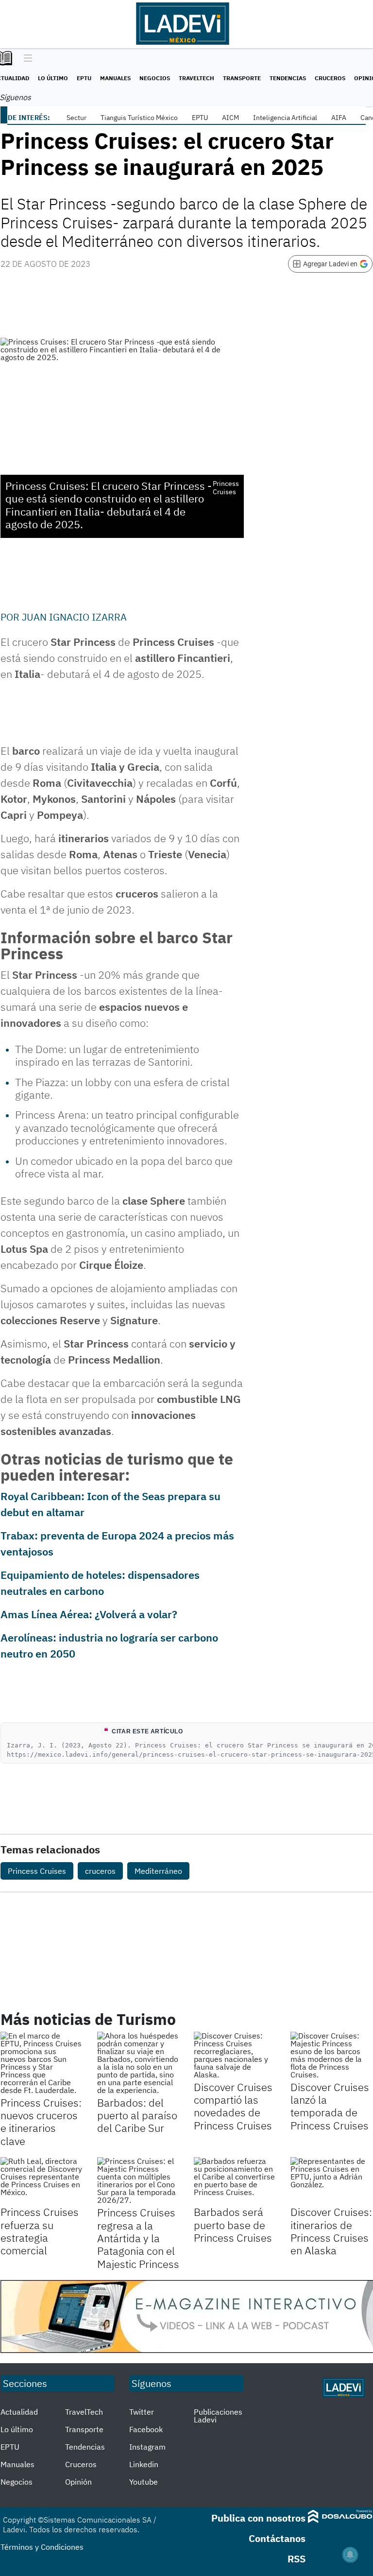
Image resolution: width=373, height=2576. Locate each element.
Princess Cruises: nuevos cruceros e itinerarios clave (41, 2122)
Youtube (144, 2482)
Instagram (147, 2447)
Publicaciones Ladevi (218, 2416)
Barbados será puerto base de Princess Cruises (233, 2225)
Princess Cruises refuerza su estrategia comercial (40, 2231)
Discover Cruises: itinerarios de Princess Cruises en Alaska (331, 2231)
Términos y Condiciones (42, 2547)
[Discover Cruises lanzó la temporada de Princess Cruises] (331, 2055)
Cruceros (330, 78)
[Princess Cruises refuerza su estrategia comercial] (42, 2180)
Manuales (115, 78)
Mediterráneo (158, 1871)
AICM (230, 118)
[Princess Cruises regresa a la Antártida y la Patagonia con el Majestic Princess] (138, 2180)
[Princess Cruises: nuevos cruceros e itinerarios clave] (42, 2063)
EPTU (84, 78)
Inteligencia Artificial (285, 118)
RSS (297, 2559)
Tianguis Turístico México (139, 118)
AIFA (339, 118)
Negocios (155, 78)
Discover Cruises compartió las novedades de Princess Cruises (233, 2106)
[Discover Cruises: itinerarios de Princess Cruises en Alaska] (331, 2180)
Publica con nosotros (258, 2518)
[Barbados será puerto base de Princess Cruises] (235, 2180)
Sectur (76, 118)
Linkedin (144, 2464)
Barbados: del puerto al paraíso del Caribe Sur (137, 2115)
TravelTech (196, 78)
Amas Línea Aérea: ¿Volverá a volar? (89, 1614)
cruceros (100, 1871)
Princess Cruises (37, 1871)
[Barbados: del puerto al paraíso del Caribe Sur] (138, 2063)
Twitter (142, 2412)
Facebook (146, 2429)
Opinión (78, 2482)
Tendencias (288, 78)
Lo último (53, 78)
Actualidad (19, 2412)
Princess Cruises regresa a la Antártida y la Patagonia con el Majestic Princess (138, 2238)
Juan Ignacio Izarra (74, 617)
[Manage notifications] (350, 2555)
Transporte (242, 78)
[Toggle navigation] (25, 59)
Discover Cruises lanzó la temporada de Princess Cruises (330, 2106)
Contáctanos (277, 2538)
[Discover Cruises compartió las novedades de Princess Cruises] (235, 2055)
